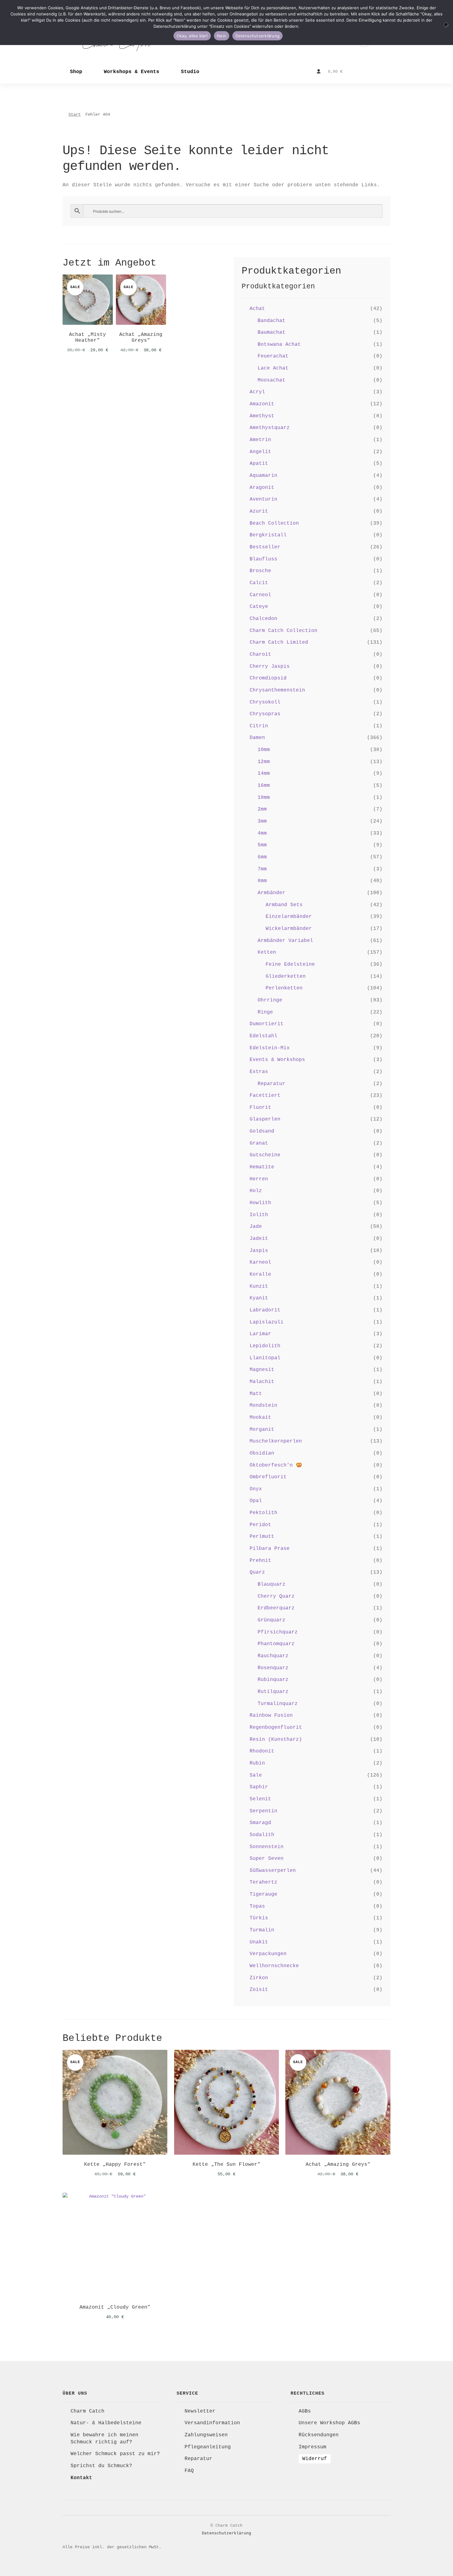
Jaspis (259, 1251)
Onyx (256, 1489)
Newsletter (200, 2411)
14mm (264, 774)
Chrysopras (265, 714)
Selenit (260, 1799)
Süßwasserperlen (273, 1871)
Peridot (260, 1525)
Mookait (260, 1418)
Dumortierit (267, 1024)
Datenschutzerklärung (226, 2533)
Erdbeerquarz (276, 1608)
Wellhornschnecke (274, 1966)
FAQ (189, 2471)
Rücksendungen (319, 2435)
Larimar (260, 1334)
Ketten (267, 952)
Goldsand (262, 1131)
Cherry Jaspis (270, 667)
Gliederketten (286, 976)
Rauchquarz (273, 1656)
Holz (256, 1191)
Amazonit (262, 404)
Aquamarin (263, 476)
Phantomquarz (276, 1644)
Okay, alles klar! (192, 36)
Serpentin (263, 1811)
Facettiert (265, 1096)
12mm (264, 762)
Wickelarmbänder (289, 929)
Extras (259, 1072)
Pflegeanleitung (208, 2447)
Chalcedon (263, 619)
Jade (256, 1227)
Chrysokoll (265, 702)
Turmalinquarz (278, 1704)
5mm (262, 845)
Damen (257, 738)
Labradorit (265, 1310)
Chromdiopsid (268, 678)
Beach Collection (274, 523)
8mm (262, 881)
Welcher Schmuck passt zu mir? (115, 2454)
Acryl (257, 392)
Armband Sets (284, 905)
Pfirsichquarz (278, 1632)
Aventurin (263, 499)
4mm (262, 833)
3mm (262, 821)
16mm (264, 786)
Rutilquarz (273, 1692)
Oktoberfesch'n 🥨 (276, 1465)
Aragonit (262, 488)
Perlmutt (262, 1537)
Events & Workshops (277, 1060)
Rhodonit (262, 1751)
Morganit (262, 1430)
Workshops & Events (132, 72)
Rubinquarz (273, 1680)
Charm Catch (88, 2411)
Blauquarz (271, 1584)
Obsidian (262, 1453)
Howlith (260, 1203)
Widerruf (315, 2459)
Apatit (259, 464)
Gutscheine (265, 1155)
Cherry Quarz (276, 1596)
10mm (264, 750)
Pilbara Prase (270, 1549)
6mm (262, 857)
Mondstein (263, 1406)
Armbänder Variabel (285, 941)
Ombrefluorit (268, 1477)
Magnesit (262, 1370)
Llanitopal (265, 1358)
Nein (222, 36)
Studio (190, 72)
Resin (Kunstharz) (276, 1740)
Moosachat (271, 380)
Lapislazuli (267, 1322)
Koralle (260, 1274)
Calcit (259, 583)
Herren (259, 1179)
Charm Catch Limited (279, 642)
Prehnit (260, 1561)
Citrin (259, 726)
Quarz (257, 1572)
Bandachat (271, 321)
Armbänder (271, 893)
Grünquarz (271, 1620)
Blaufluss (263, 559)
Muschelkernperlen (276, 1441)
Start (75, 114)
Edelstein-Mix (270, 1048)
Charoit (260, 654)
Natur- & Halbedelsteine (106, 2423)
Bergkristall (268, 535)
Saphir (259, 1787)
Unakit (259, 1942)
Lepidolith (265, 1346)
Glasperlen (265, 1119)
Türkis (259, 1918)
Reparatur (271, 1084)
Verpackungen (268, 1954)
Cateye (259, 607)
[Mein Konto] (319, 72)
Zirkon (259, 1978)
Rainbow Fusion (271, 1715)
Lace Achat (273, 368)
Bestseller (265, 547)
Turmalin (262, 1930)
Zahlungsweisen (206, 2435)
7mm (262, 869)
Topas (257, 1906)
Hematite (262, 1167)
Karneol (260, 1262)
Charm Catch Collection (284, 631)
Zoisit (259, 1990)
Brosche (260, 571)
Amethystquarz (270, 428)
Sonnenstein (267, 1847)
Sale (256, 1775)
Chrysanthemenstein (277, 690)
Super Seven (267, 1859)
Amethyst (262, 416)
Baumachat (271, 332)
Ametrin (260, 440)
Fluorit (260, 1108)
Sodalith (262, 1835)
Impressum (312, 2447)
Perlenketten (284, 988)
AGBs (305, 2411)
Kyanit (259, 1298)
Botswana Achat (279, 345)
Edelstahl (263, 1036)
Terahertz (263, 1882)
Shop (76, 72)
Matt (256, 1394)
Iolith (259, 1215)
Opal (256, 1501)
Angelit (260, 452)
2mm (262, 809)
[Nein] (446, 25)
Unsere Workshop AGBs (329, 2423)
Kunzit (259, 1286)
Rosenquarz (273, 1668)
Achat (257, 309)
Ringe (265, 1012)
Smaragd (260, 1823)
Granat (259, 1143)
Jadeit (259, 1239)
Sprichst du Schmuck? (101, 2466)
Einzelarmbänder (289, 917)
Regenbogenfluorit (276, 1728)
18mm (264, 798)
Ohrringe (270, 1000)
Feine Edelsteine (290, 964)
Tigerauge (263, 1894)
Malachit (262, 1382)
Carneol (260, 595)
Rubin (257, 1763)
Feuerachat (273, 356)
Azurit (259, 511)
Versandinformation (212, 2423)
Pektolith (263, 1513)
